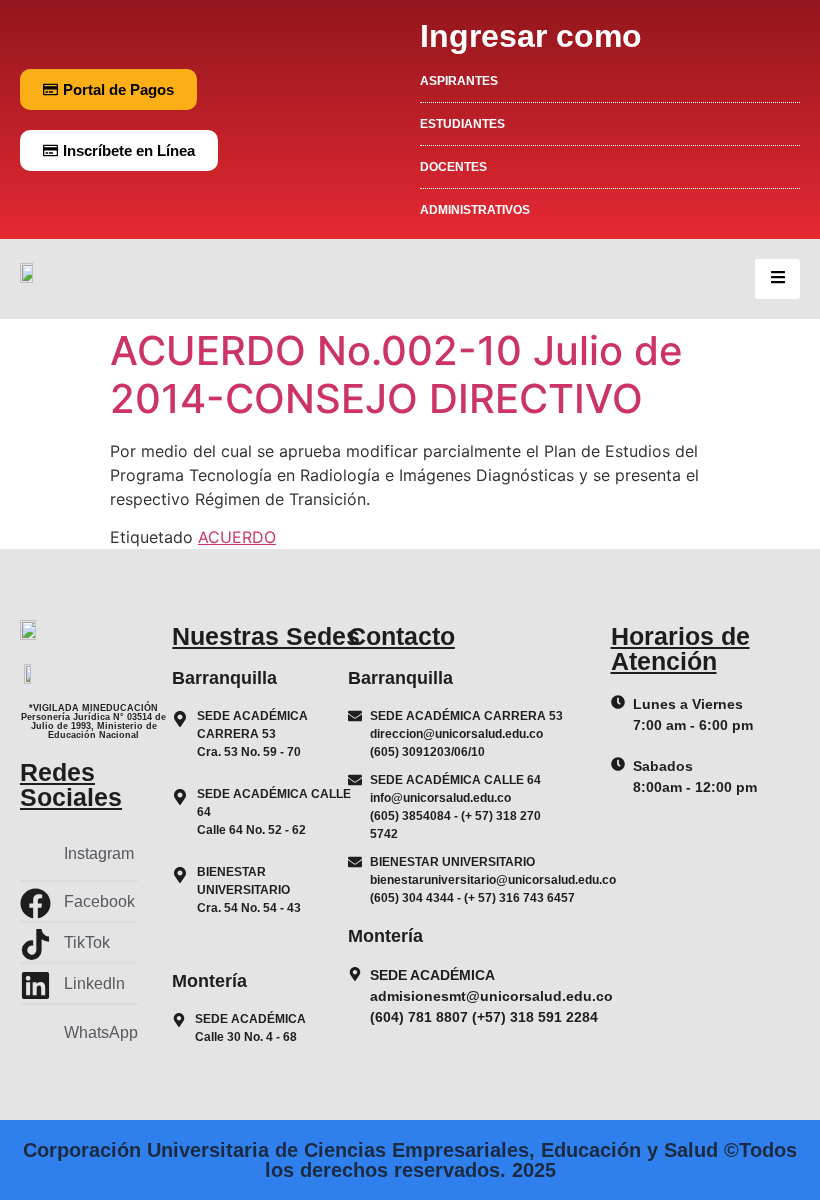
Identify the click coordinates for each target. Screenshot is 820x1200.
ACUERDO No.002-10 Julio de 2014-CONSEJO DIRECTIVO (396, 374)
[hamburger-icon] (777, 279)
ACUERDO (237, 537)
